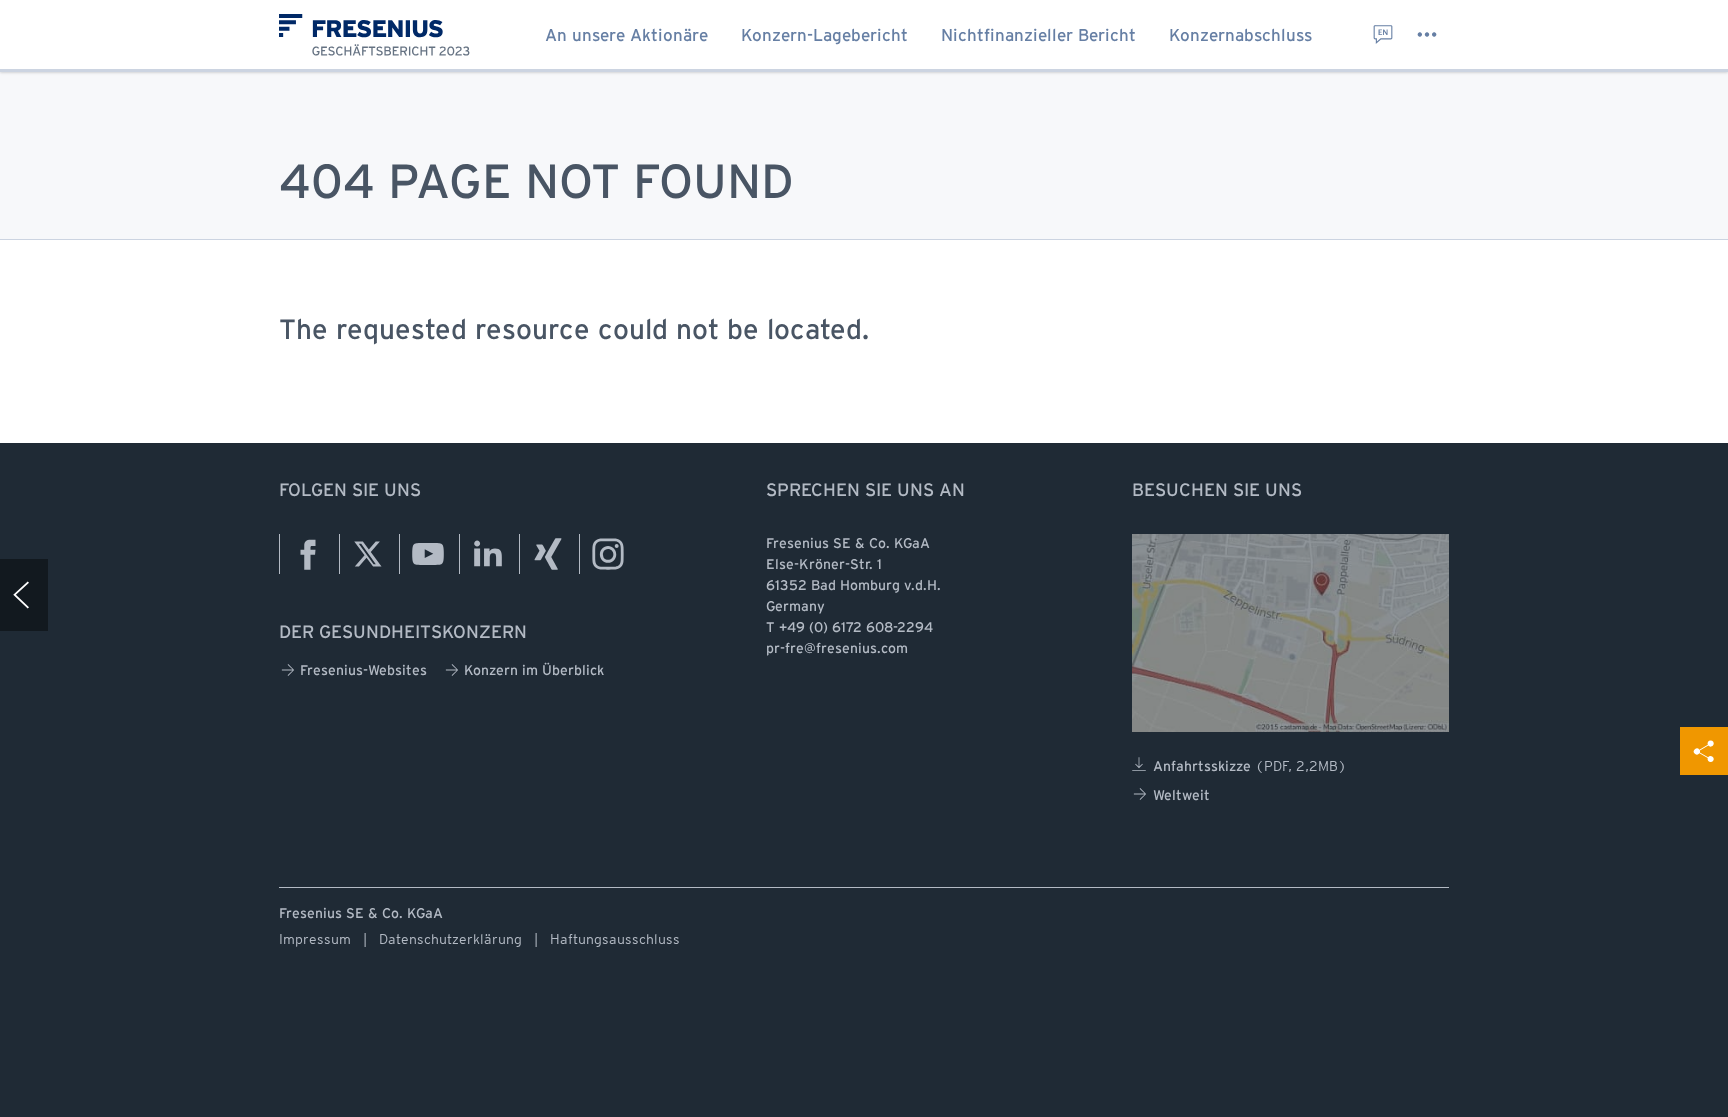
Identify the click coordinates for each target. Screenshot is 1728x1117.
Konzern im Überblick (534, 671)
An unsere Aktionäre (626, 36)
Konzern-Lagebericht (824, 36)
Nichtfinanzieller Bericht (1038, 36)
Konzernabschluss (1240, 36)
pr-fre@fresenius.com (837, 649)
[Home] (24, 595)
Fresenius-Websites (363, 671)
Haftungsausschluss (615, 939)
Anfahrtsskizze (1250, 766)
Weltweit (1181, 796)
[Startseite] (383, 41)
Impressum (315, 939)
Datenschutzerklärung (450, 939)
